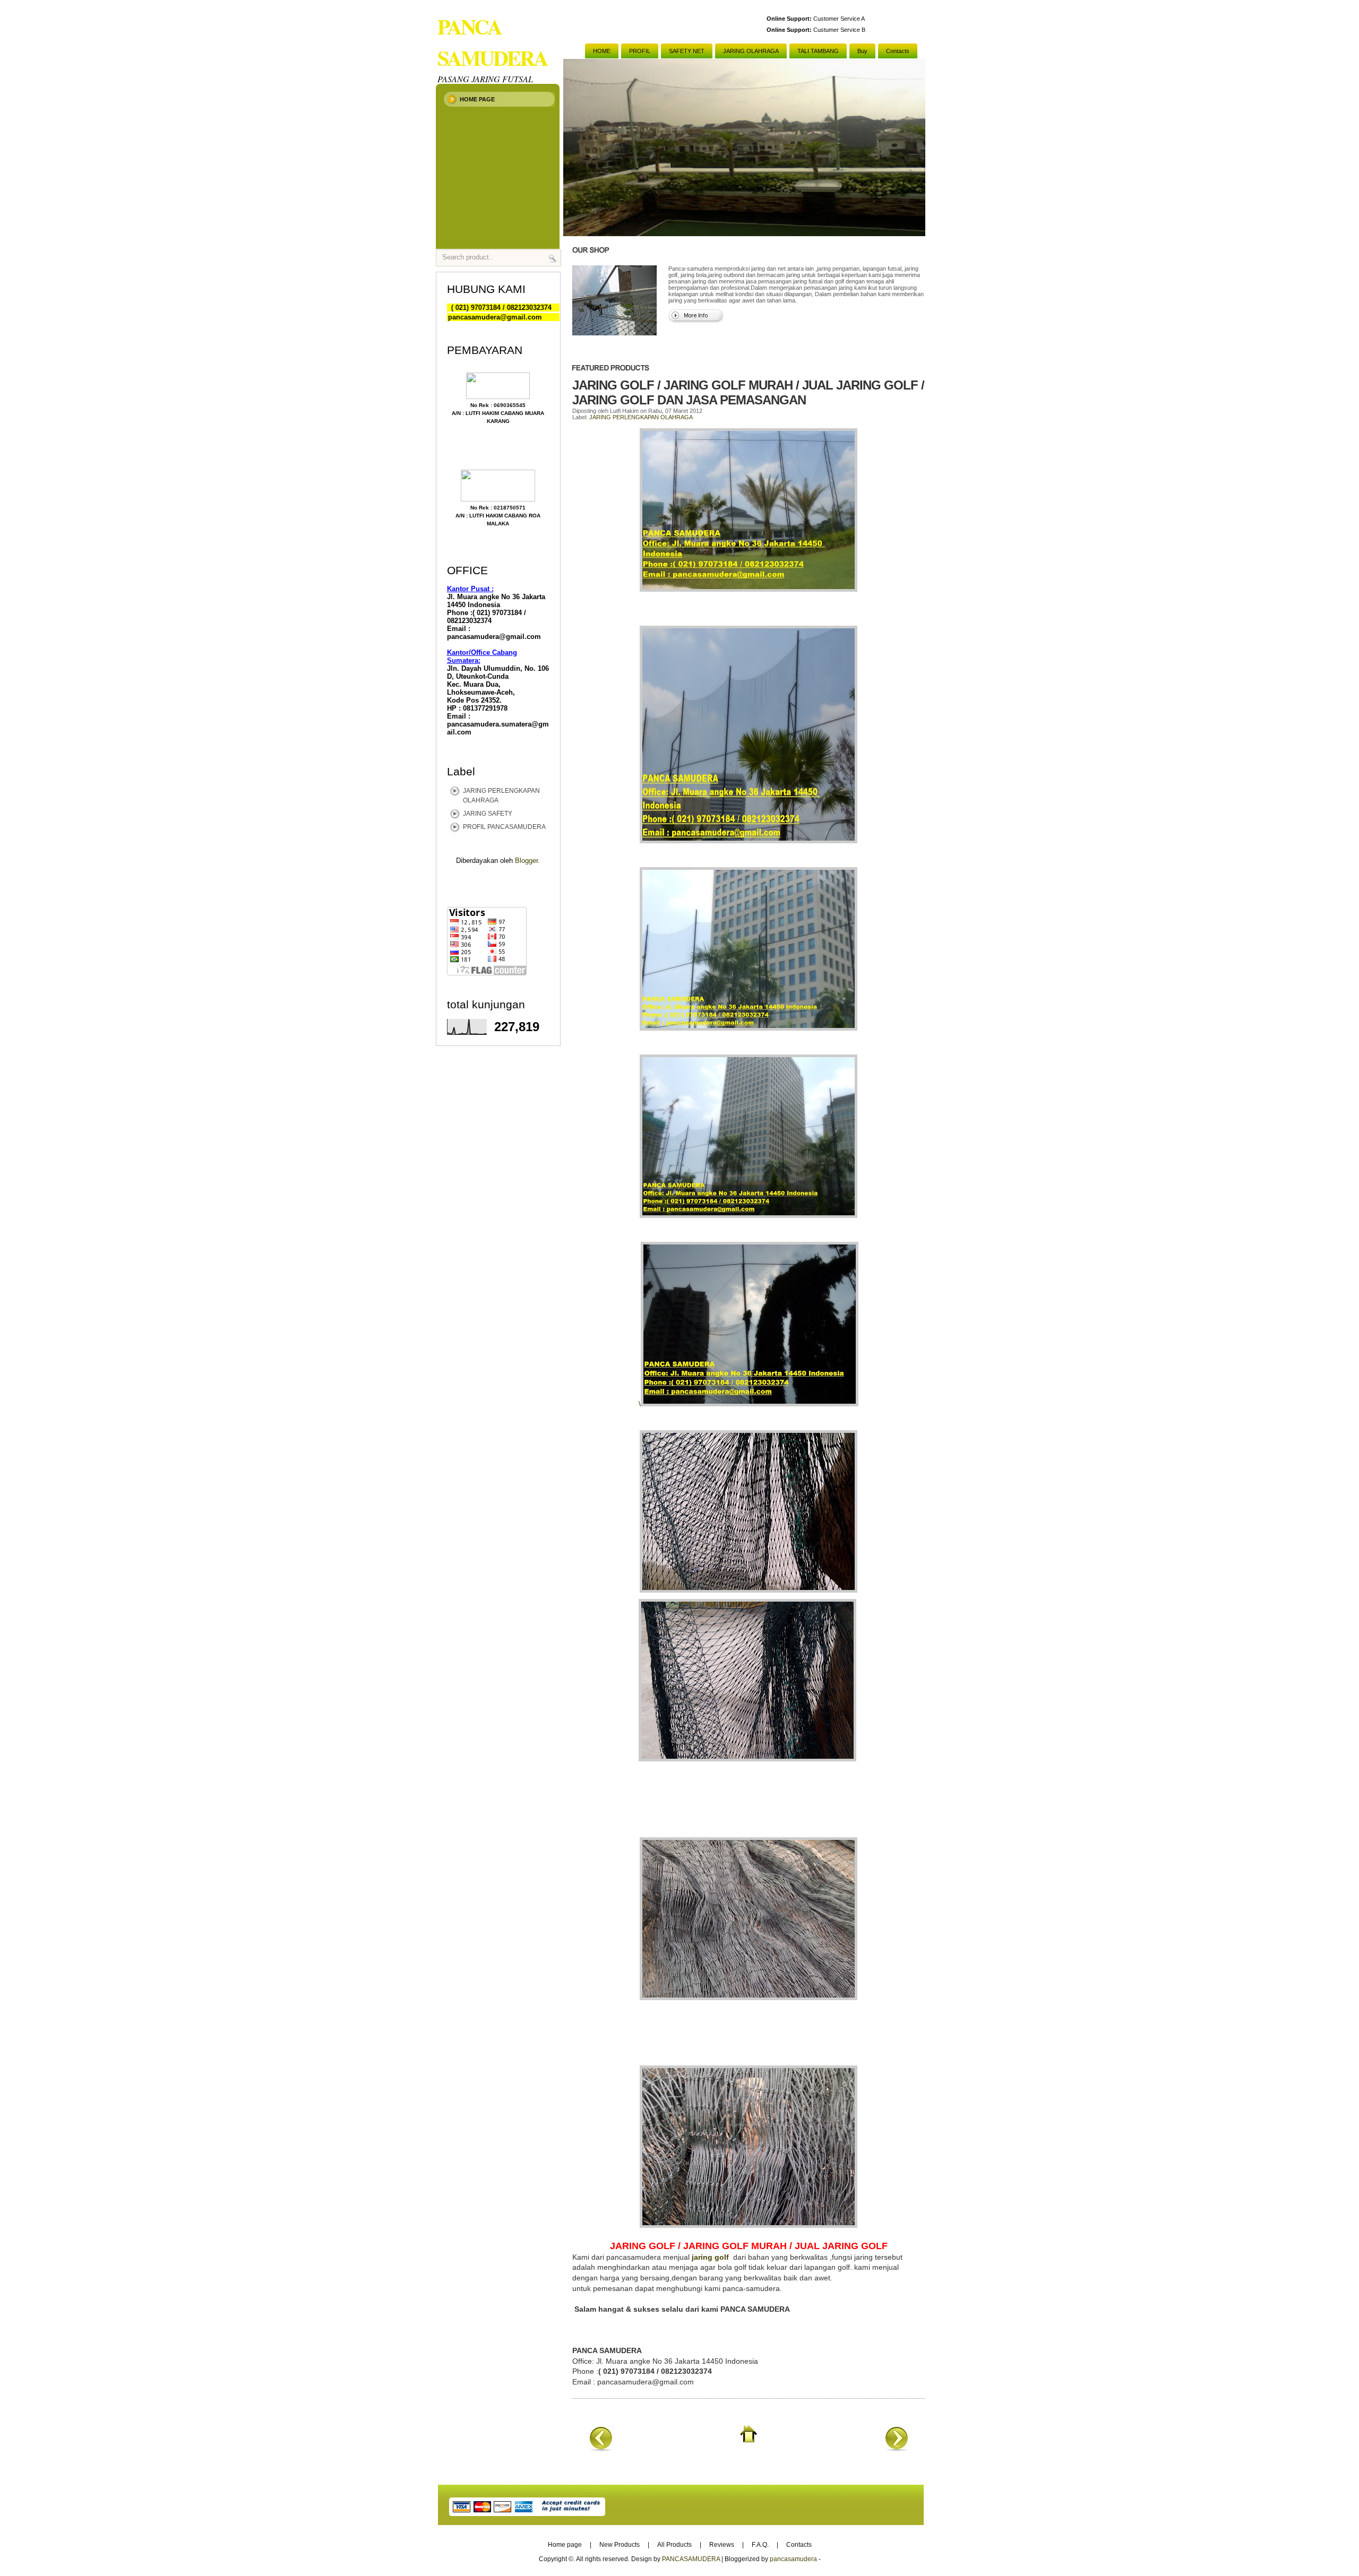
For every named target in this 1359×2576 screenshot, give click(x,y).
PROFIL (640, 51)
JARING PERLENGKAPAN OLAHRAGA (641, 417)
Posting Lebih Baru (601, 2438)
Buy (862, 51)
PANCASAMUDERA (691, 2559)
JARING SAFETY (488, 814)
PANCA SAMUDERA (492, 42)
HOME (602, 51)
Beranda (749, 2434)
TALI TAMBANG (818, 51)
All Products (674, 2545)
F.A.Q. (760, 2545)
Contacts (898, 51)
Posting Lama (897, 2438)
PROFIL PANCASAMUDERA (504, 827)
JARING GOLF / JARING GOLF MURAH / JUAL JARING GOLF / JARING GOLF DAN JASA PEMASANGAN (748, 392)
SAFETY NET (687, 51)
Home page (477, 99)
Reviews (722, 2545)
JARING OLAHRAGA (751, 51)
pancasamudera (793, 2559)
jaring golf (712, 2257)
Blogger (526, 861)
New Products (620, 2545)
